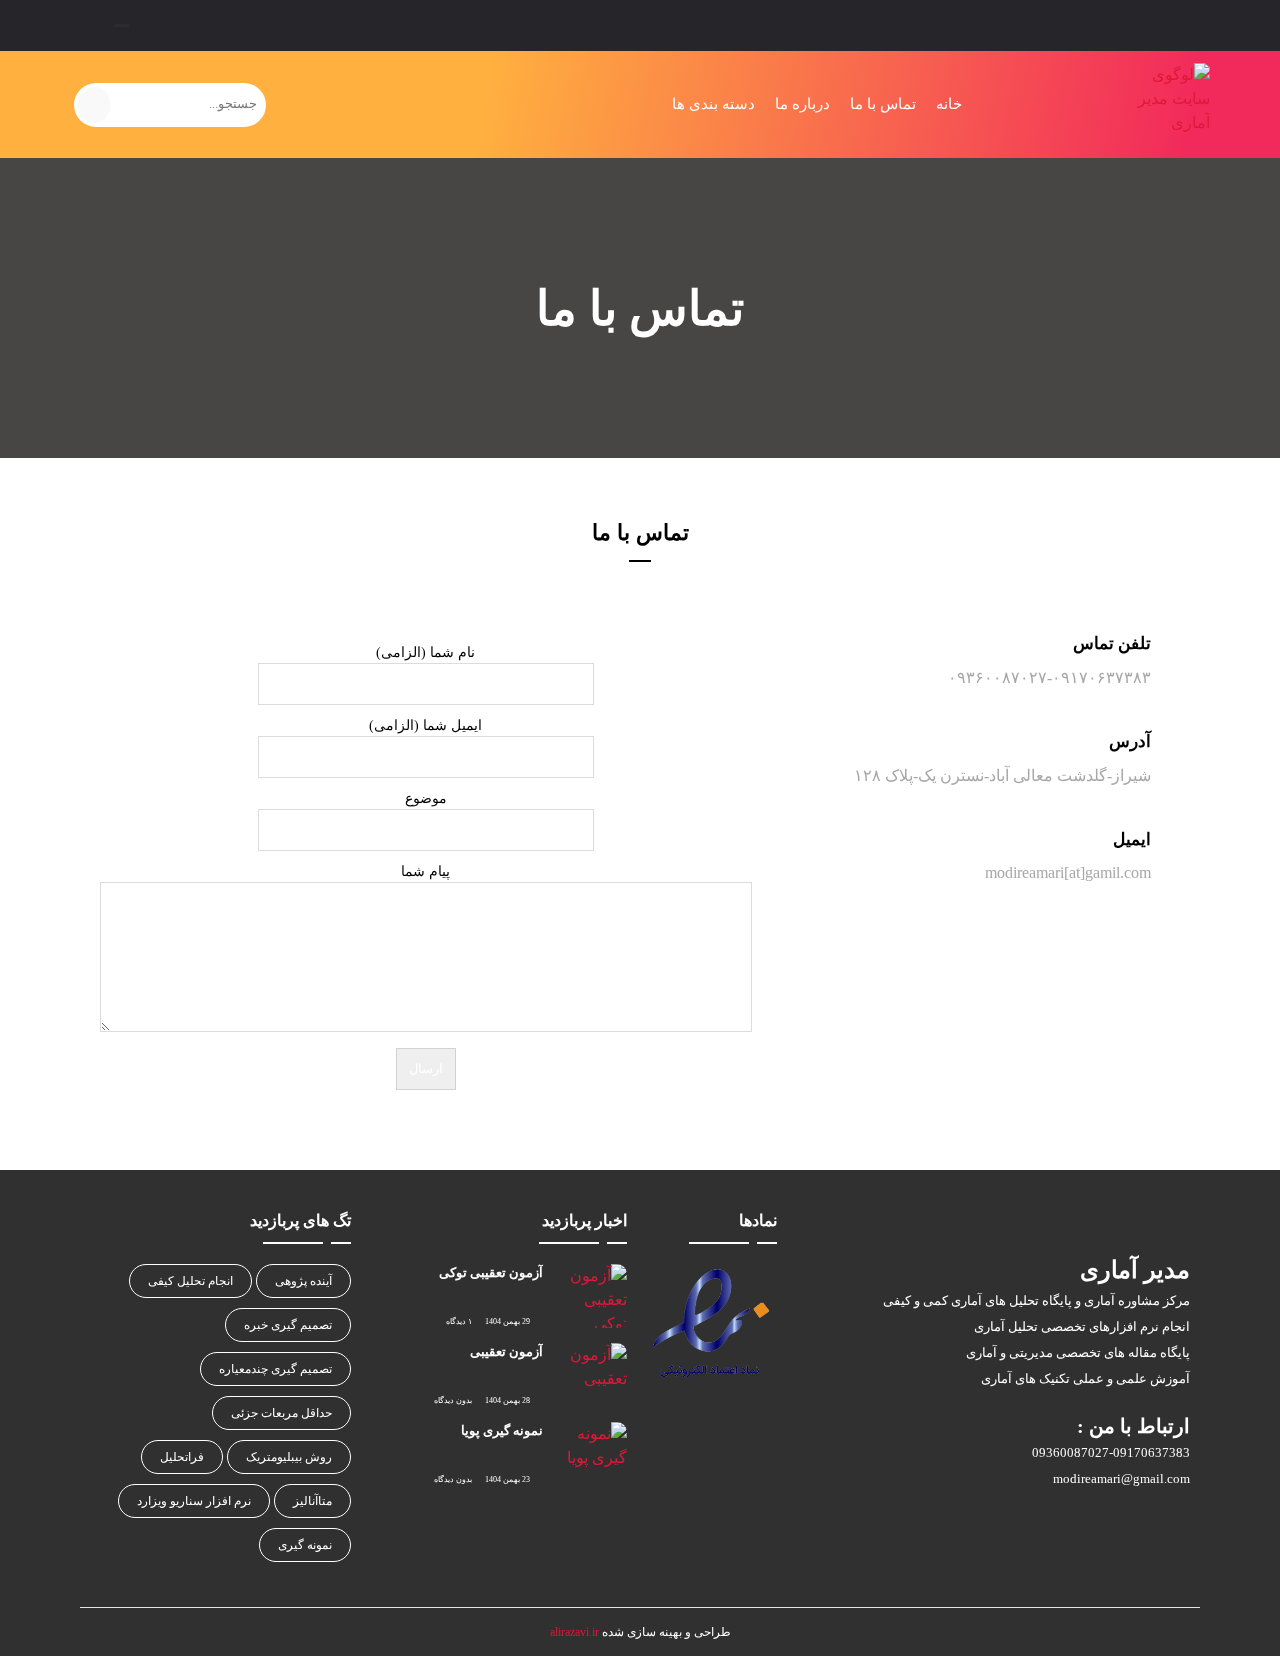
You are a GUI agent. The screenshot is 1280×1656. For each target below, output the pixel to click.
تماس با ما (883, 104)
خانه (949, 104)
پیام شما (425, 871)
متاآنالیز (312, 1501)
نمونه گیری (305, 1545)
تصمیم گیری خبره (288, 1325)
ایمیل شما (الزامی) (425, 725)
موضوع (426, 798)
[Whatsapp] (198, 25)
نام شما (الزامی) (425, 652)
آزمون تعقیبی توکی (491, 1272)
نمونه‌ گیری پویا (502, 1430)
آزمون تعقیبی (506, 1351)
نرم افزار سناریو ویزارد (194, 1501)
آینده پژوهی (303, 1281)
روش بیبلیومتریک (289, 1457)
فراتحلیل (182, 1457)
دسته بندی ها (713, 104)
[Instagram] (163, 25)
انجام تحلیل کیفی (190, 1281)
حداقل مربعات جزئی (281, 1413)
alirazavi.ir (574, 1632)
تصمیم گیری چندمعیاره (275, 1369)
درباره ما (802, 104)
